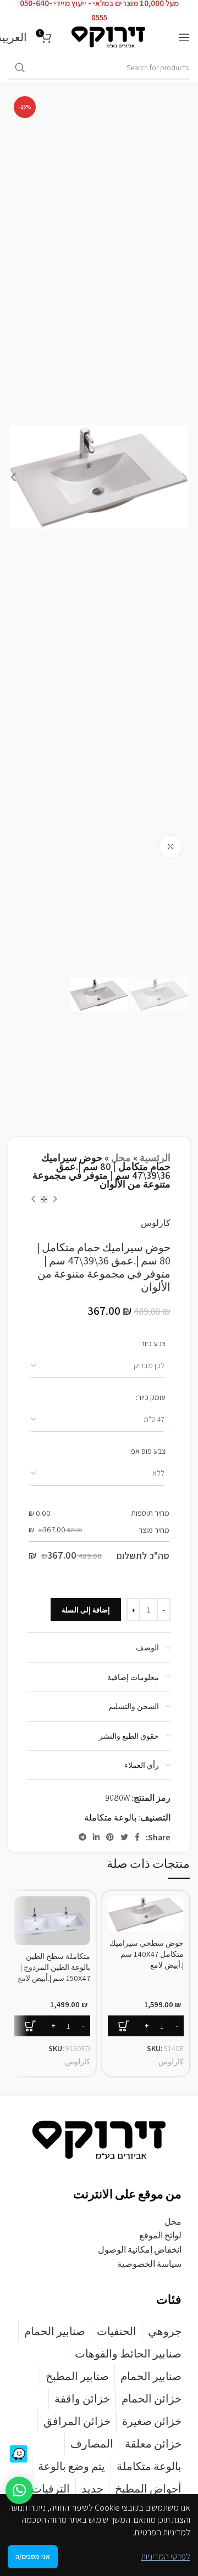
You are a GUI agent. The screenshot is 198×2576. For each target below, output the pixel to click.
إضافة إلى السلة (86, 1610)
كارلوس (156, 1223)
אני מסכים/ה (33, 2557)
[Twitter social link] (124, 1837)
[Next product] (33, 1200)
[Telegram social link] (82, 1837)
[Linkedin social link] (96, 1837)
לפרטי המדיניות (166, 2557)
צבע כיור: (152, 1343)
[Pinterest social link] (110, 1837)
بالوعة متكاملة (110, 1818)
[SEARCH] (20, 68)
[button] (19, 2490)
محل (121, 1158)
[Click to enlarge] (170, 847)
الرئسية (155, 1158)
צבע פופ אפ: (147, 1451)
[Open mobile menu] (184, 37)
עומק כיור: (151, 1397)
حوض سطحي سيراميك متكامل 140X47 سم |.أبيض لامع (147, 1954)
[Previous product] (55, 1200)
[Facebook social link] (137, 1837)
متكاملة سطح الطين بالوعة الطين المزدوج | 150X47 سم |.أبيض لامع (54, 1967)
